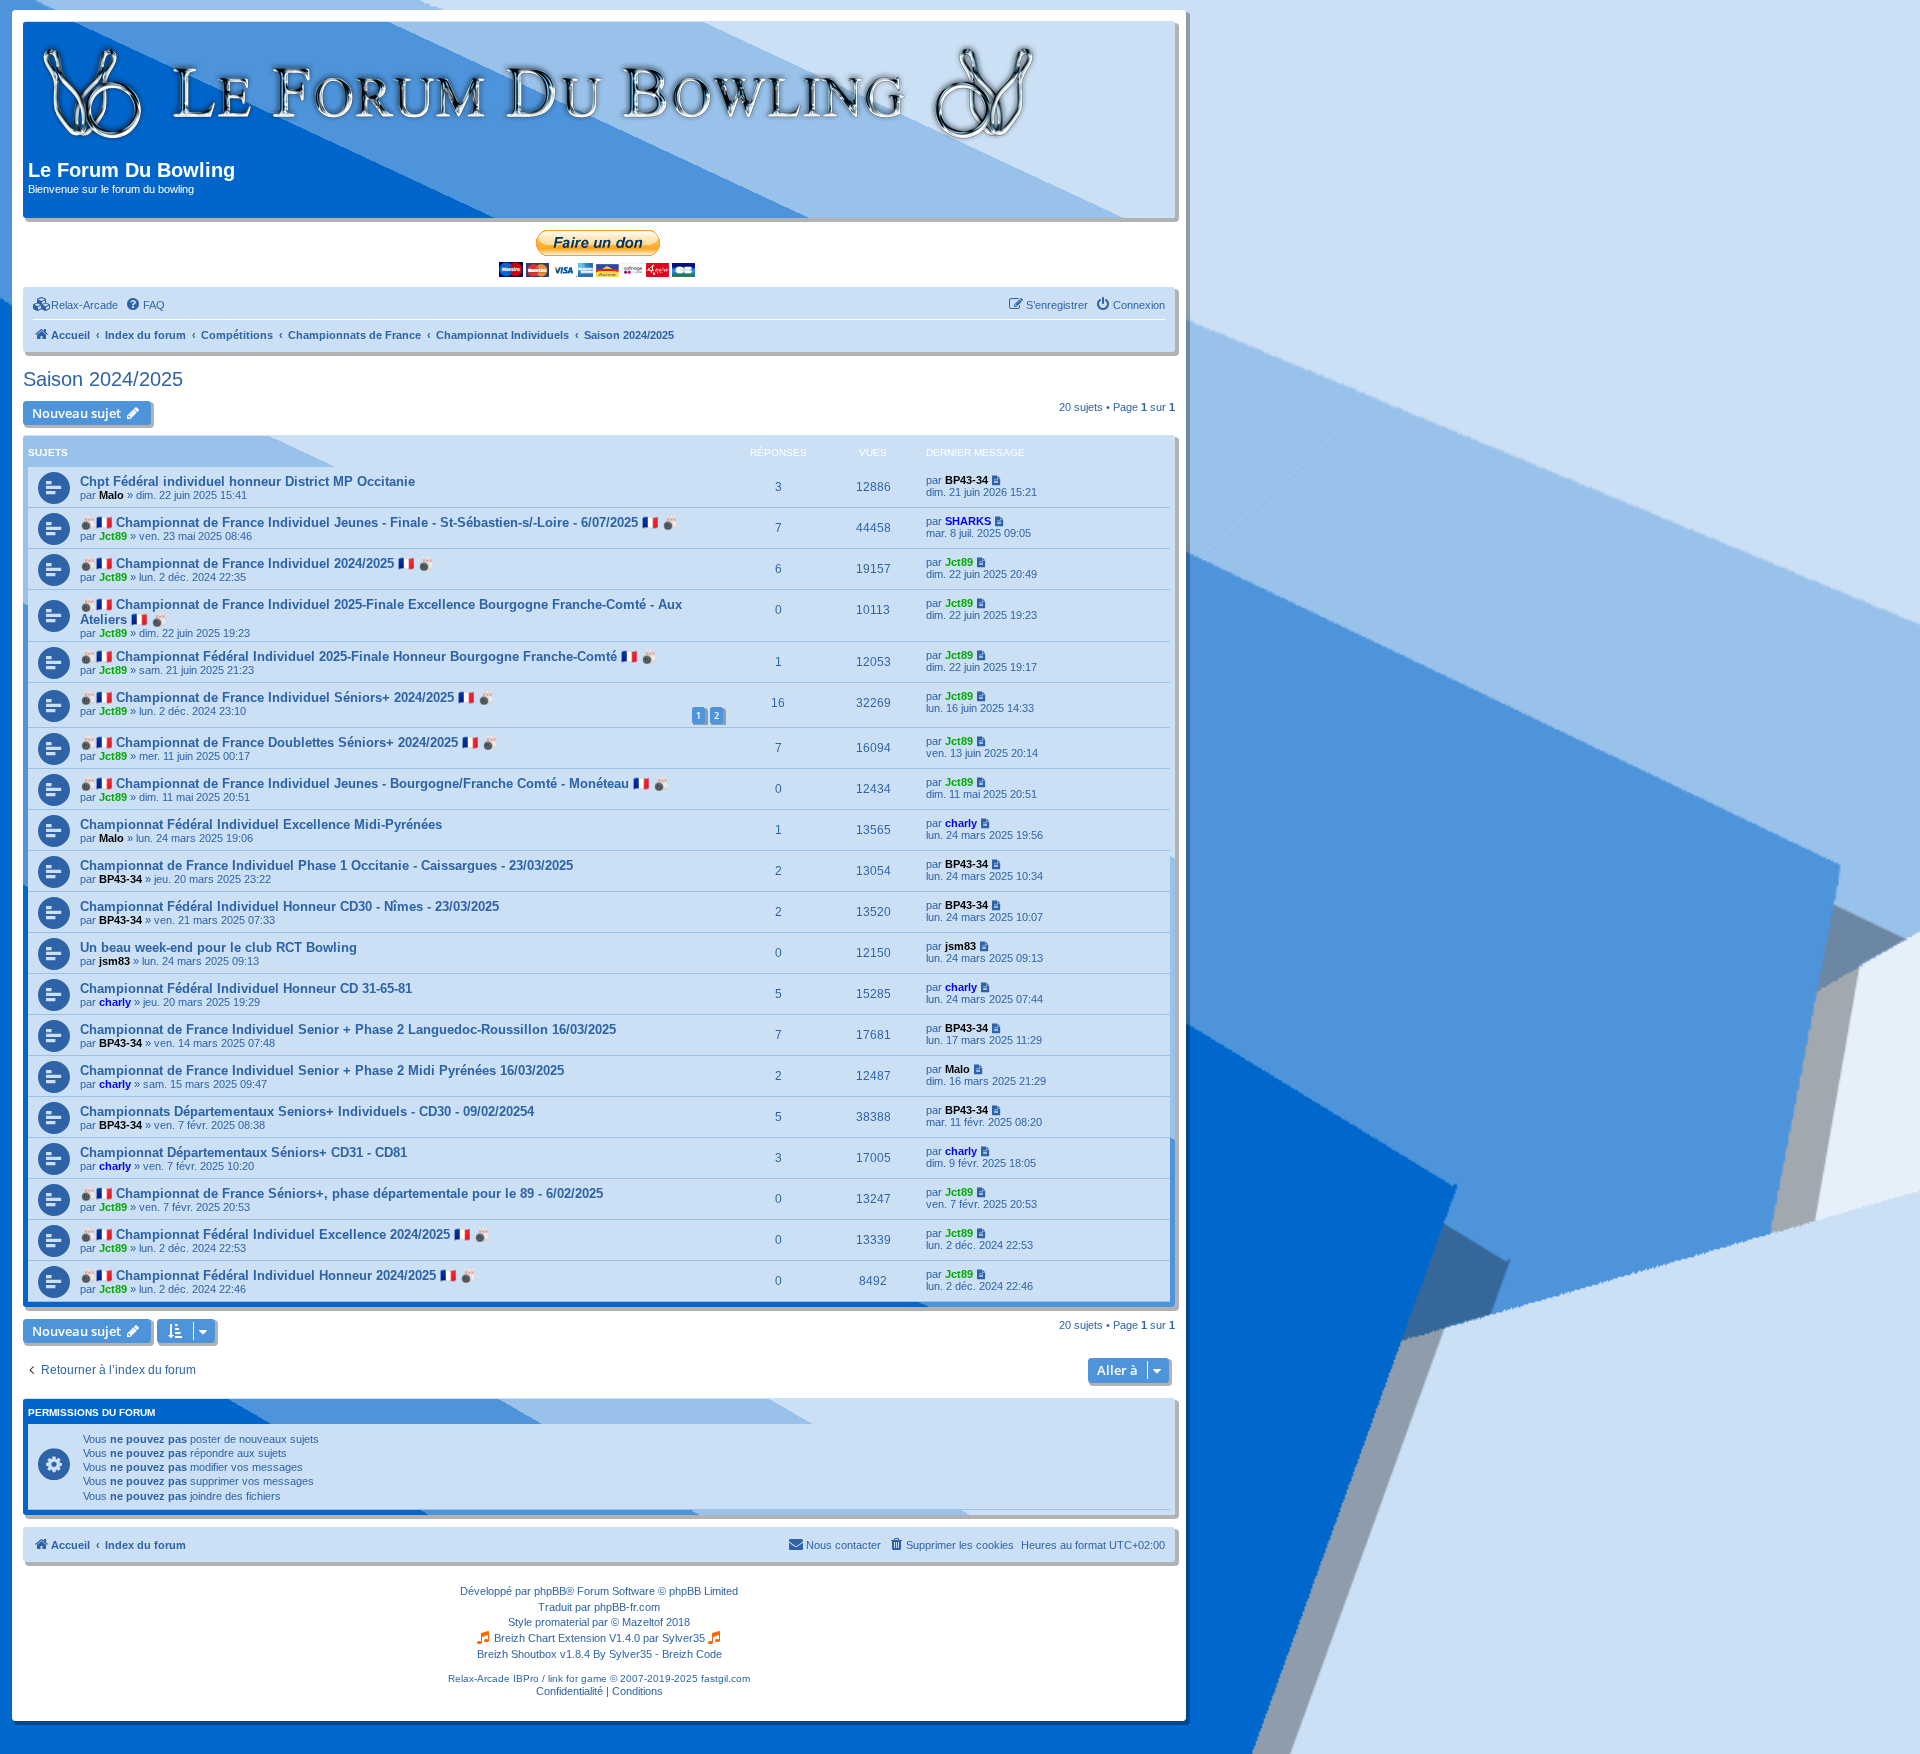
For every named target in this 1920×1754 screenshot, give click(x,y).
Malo (111, 495)
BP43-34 (966, 480)
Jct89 (113, 536)
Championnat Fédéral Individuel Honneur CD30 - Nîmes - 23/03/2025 (289, 906)
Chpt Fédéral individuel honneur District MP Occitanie (247, 481)
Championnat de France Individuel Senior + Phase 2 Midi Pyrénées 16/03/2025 (322, 1070)
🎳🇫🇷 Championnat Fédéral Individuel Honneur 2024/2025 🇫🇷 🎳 (278, 1275)
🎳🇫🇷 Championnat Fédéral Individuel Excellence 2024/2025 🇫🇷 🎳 (285, 1234)
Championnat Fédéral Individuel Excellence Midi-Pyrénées (261, 824)
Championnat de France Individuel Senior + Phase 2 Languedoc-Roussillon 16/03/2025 (348, 1029)
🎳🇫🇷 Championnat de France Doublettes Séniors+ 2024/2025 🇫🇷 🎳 (289, 742)
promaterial (562, 1622)
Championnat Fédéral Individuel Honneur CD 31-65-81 (246, 988)
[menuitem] (75, 305)
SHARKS (968, 521)
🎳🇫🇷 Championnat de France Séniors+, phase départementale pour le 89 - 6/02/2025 (341, 1193)
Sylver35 (683, 1638)
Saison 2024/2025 (103, 379)
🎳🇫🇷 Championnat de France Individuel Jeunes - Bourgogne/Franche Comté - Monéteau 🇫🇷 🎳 (374, 783)
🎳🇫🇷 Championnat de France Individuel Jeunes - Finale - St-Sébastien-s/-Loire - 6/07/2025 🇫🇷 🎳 (379, 522)
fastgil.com (725, 1678)
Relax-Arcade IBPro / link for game (527, 1678)
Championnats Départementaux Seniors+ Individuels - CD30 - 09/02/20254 (307, 1111)
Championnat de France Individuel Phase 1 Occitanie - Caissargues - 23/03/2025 (326, 865)
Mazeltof (642, 1622)
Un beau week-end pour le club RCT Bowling (218, 947)
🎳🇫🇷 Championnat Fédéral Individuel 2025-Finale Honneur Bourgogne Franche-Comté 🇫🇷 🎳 (368, 656)
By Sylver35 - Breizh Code (657, 1654)
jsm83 (114, 961)
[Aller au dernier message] (997, 480)
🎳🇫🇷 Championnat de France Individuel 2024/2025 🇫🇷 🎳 (257, 563)
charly (961, 823)
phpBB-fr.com (627, 1607)
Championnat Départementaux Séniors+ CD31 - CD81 (243, 1152)
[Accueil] (539, 93)
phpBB (550, 1591)
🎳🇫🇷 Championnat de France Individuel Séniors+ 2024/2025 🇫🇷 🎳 (287, 697)
